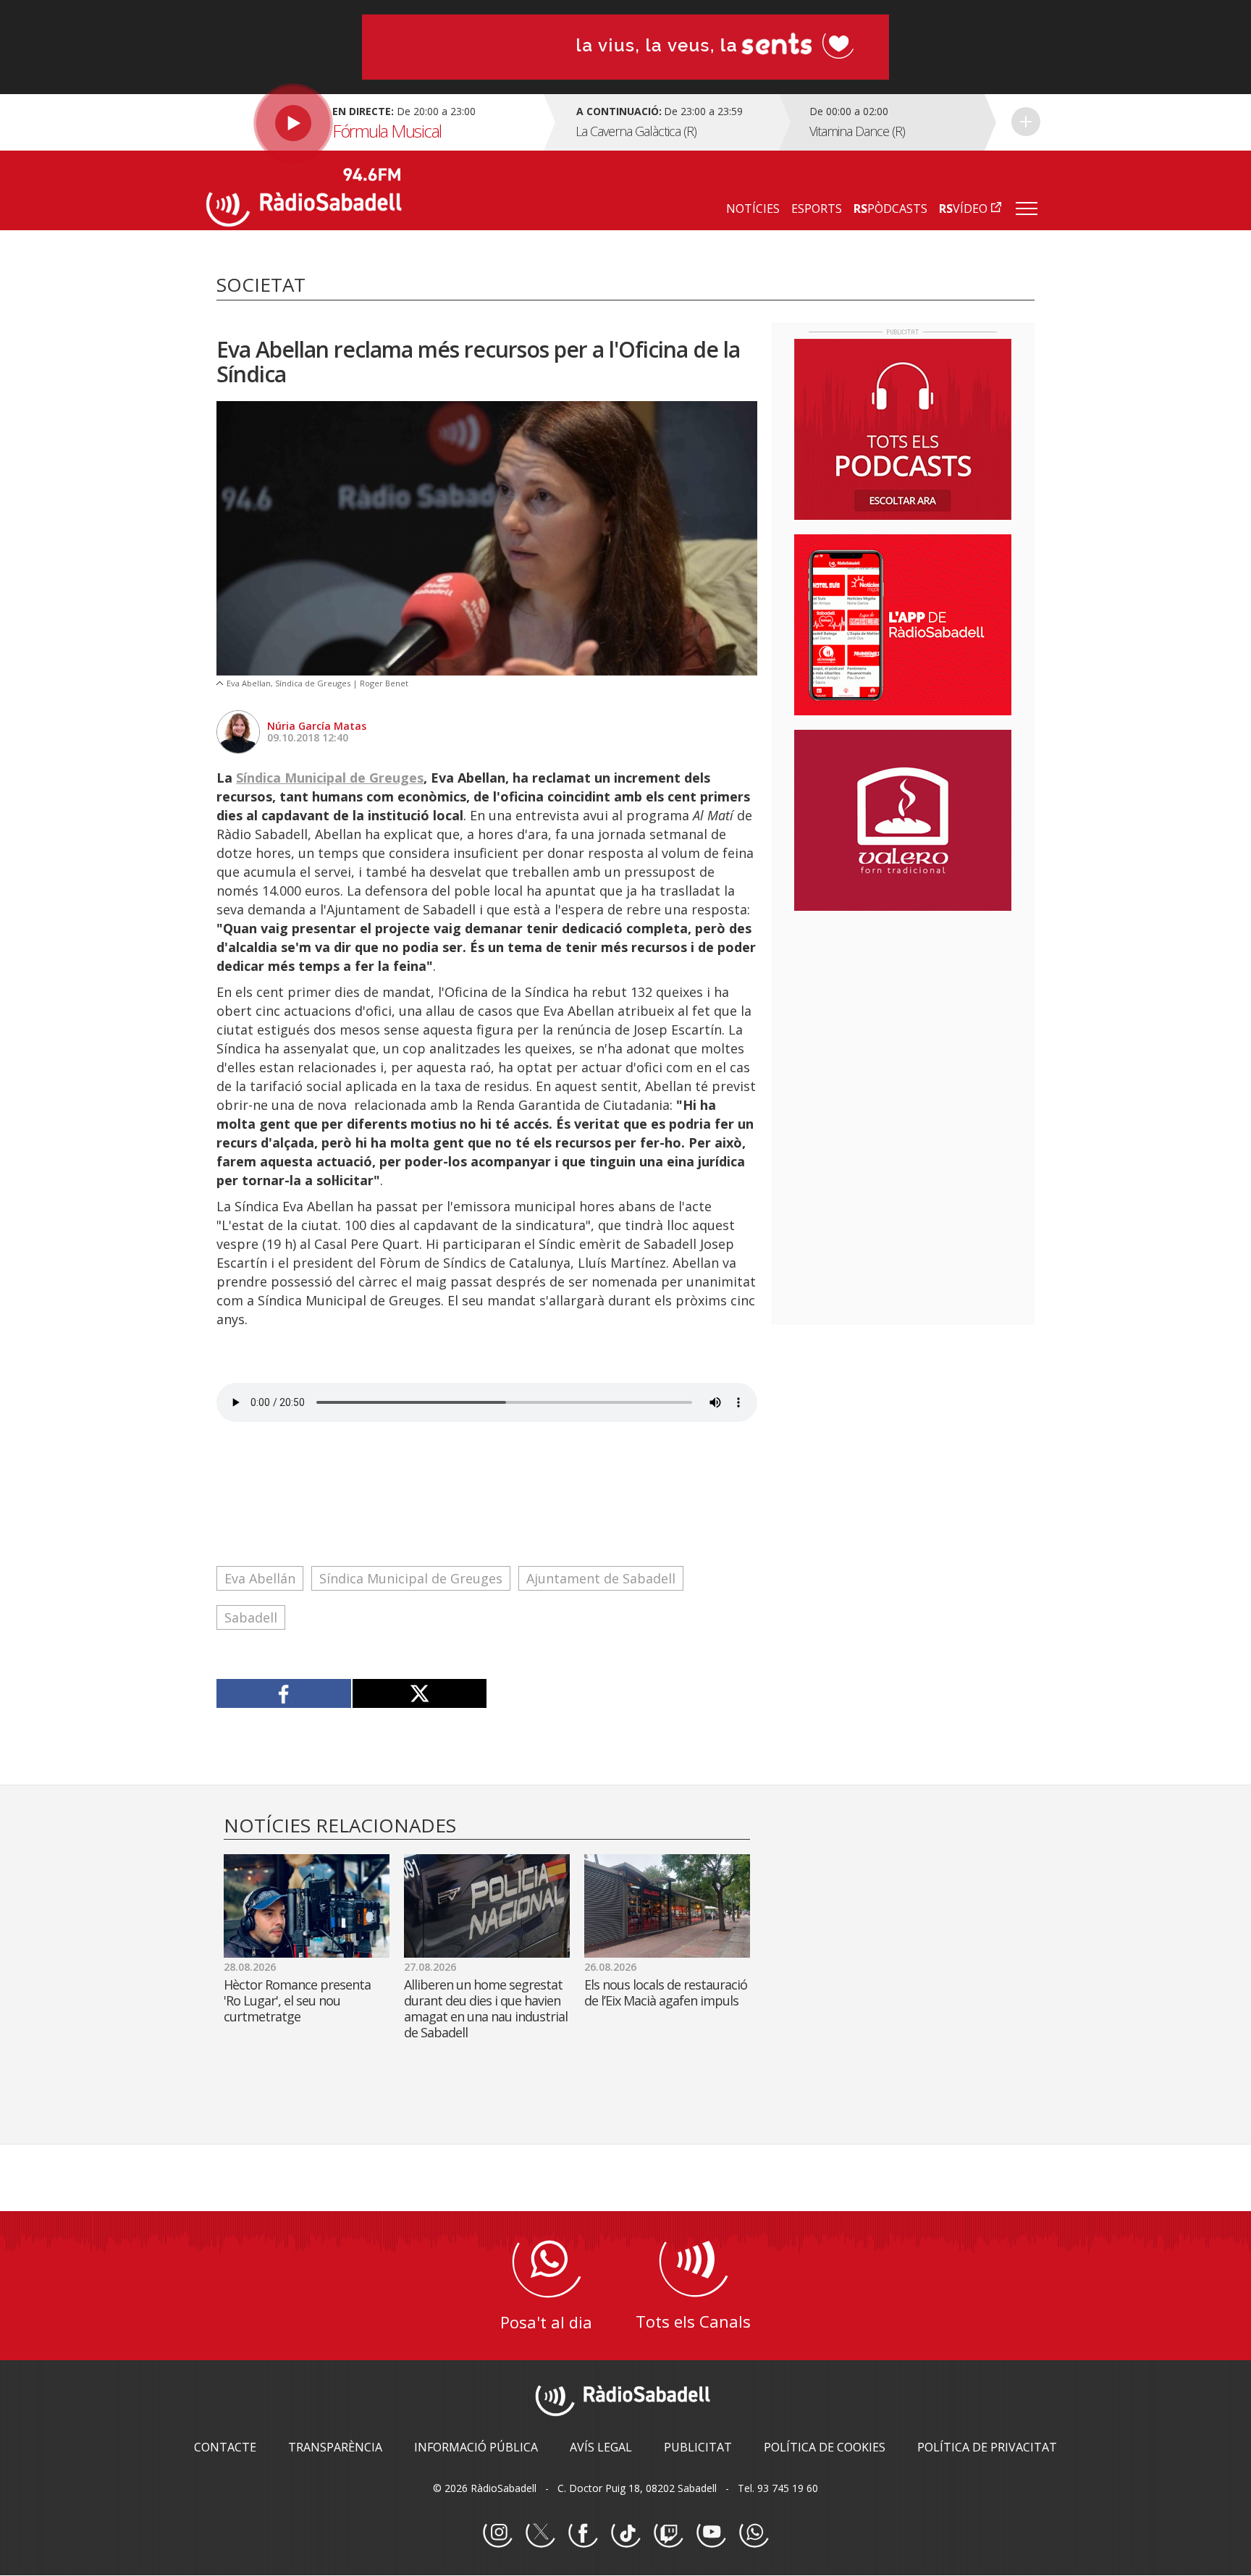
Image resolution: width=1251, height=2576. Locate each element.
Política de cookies (825, 2447)
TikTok (625, 2533)
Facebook (583, 2533)
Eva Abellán (260, 1578)
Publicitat (698, 2447)
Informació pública (476, 2447)
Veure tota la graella (1026, 122)
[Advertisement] (903, 1016)
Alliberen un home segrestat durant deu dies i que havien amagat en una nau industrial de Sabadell (486, 2008)
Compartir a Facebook (284, 1693)
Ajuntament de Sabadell (601, 1578)
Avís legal (601, 2447)
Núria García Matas (317, 726)
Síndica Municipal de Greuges (330, 778)
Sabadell (251, 1617)
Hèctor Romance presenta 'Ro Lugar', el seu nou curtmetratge (297, 2000)
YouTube (711, 2533)
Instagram (497, 2533)
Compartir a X (420, 1693)
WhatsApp (754, 2533)
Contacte (225, 2447)
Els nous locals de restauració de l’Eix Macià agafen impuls (666, 1992)
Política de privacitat (987, 2447)
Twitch (668, 2533)
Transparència (335, 2447)
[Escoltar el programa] (373, 122)
